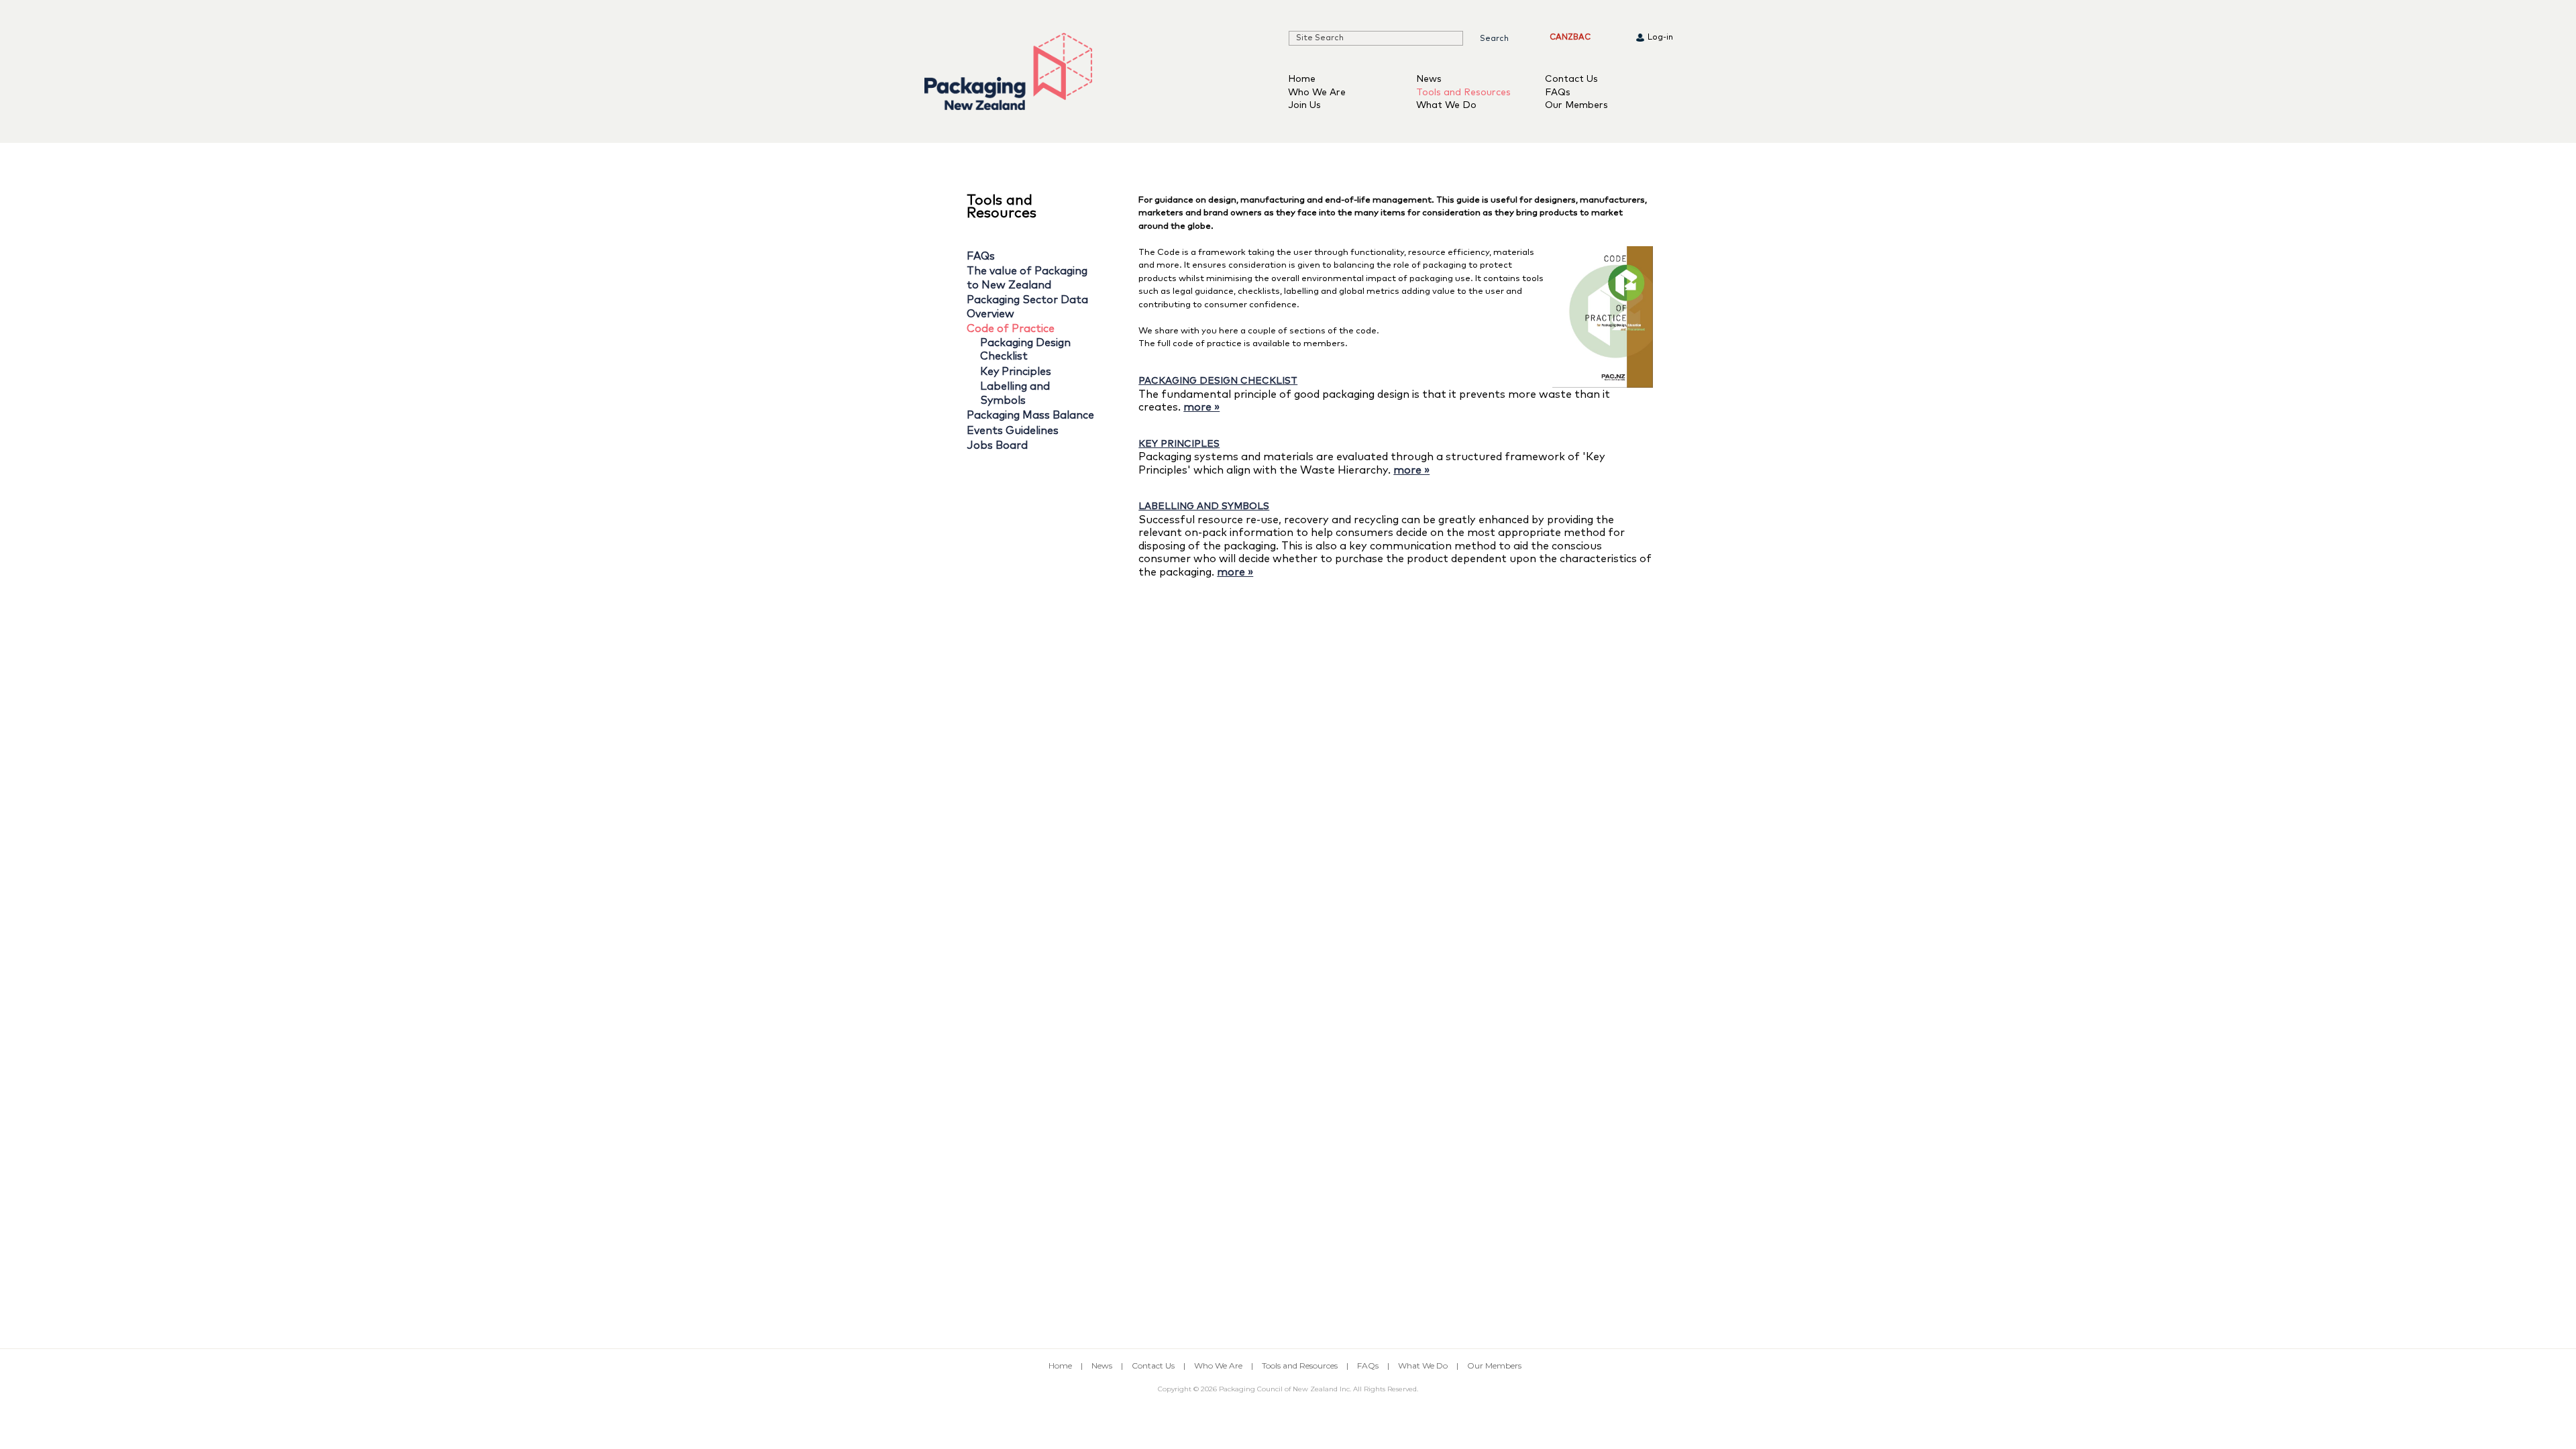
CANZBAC (1570, 38)
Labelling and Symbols (1204, 506)
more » (1201, 407)
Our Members (1576, 105)
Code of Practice (1011, 329)
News (1429, 79)
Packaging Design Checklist (1218, 381)
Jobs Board (997, 445)
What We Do (1446, 105)
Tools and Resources (1463, 93)
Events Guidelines (1013, 431)
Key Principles (1016, 372)
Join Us (1304, 105)
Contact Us (1571, 79)
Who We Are (1317, 93)
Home (1302, 79)
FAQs (1558, 93)
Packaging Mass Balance (1030, 415)
